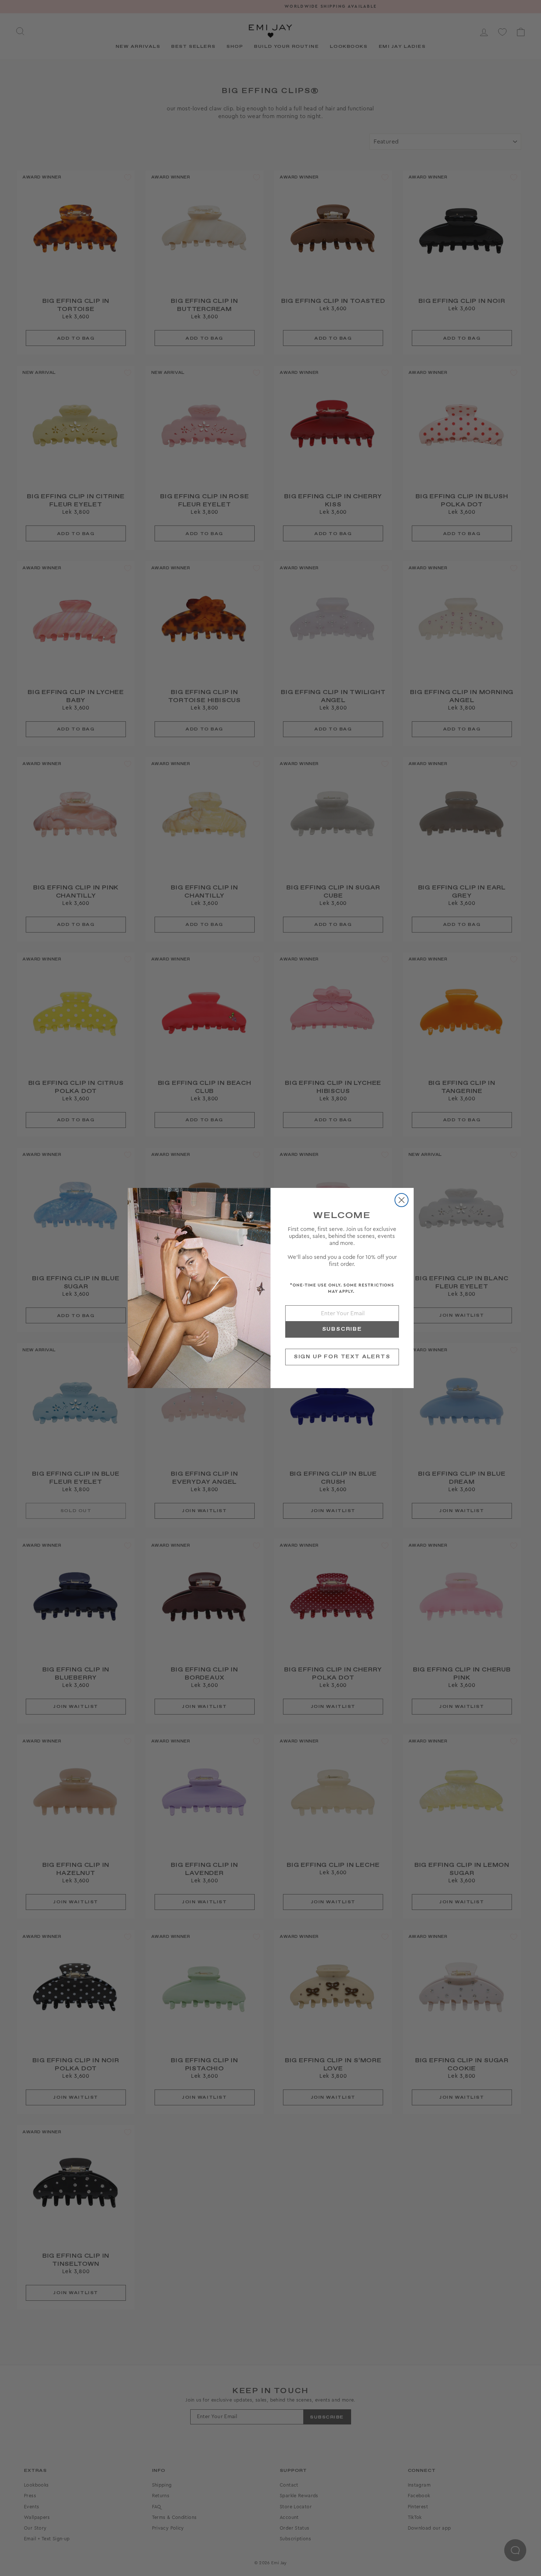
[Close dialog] (402, 1200)
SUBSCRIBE (342, 1329)
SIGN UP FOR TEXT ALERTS (342, 1357)
